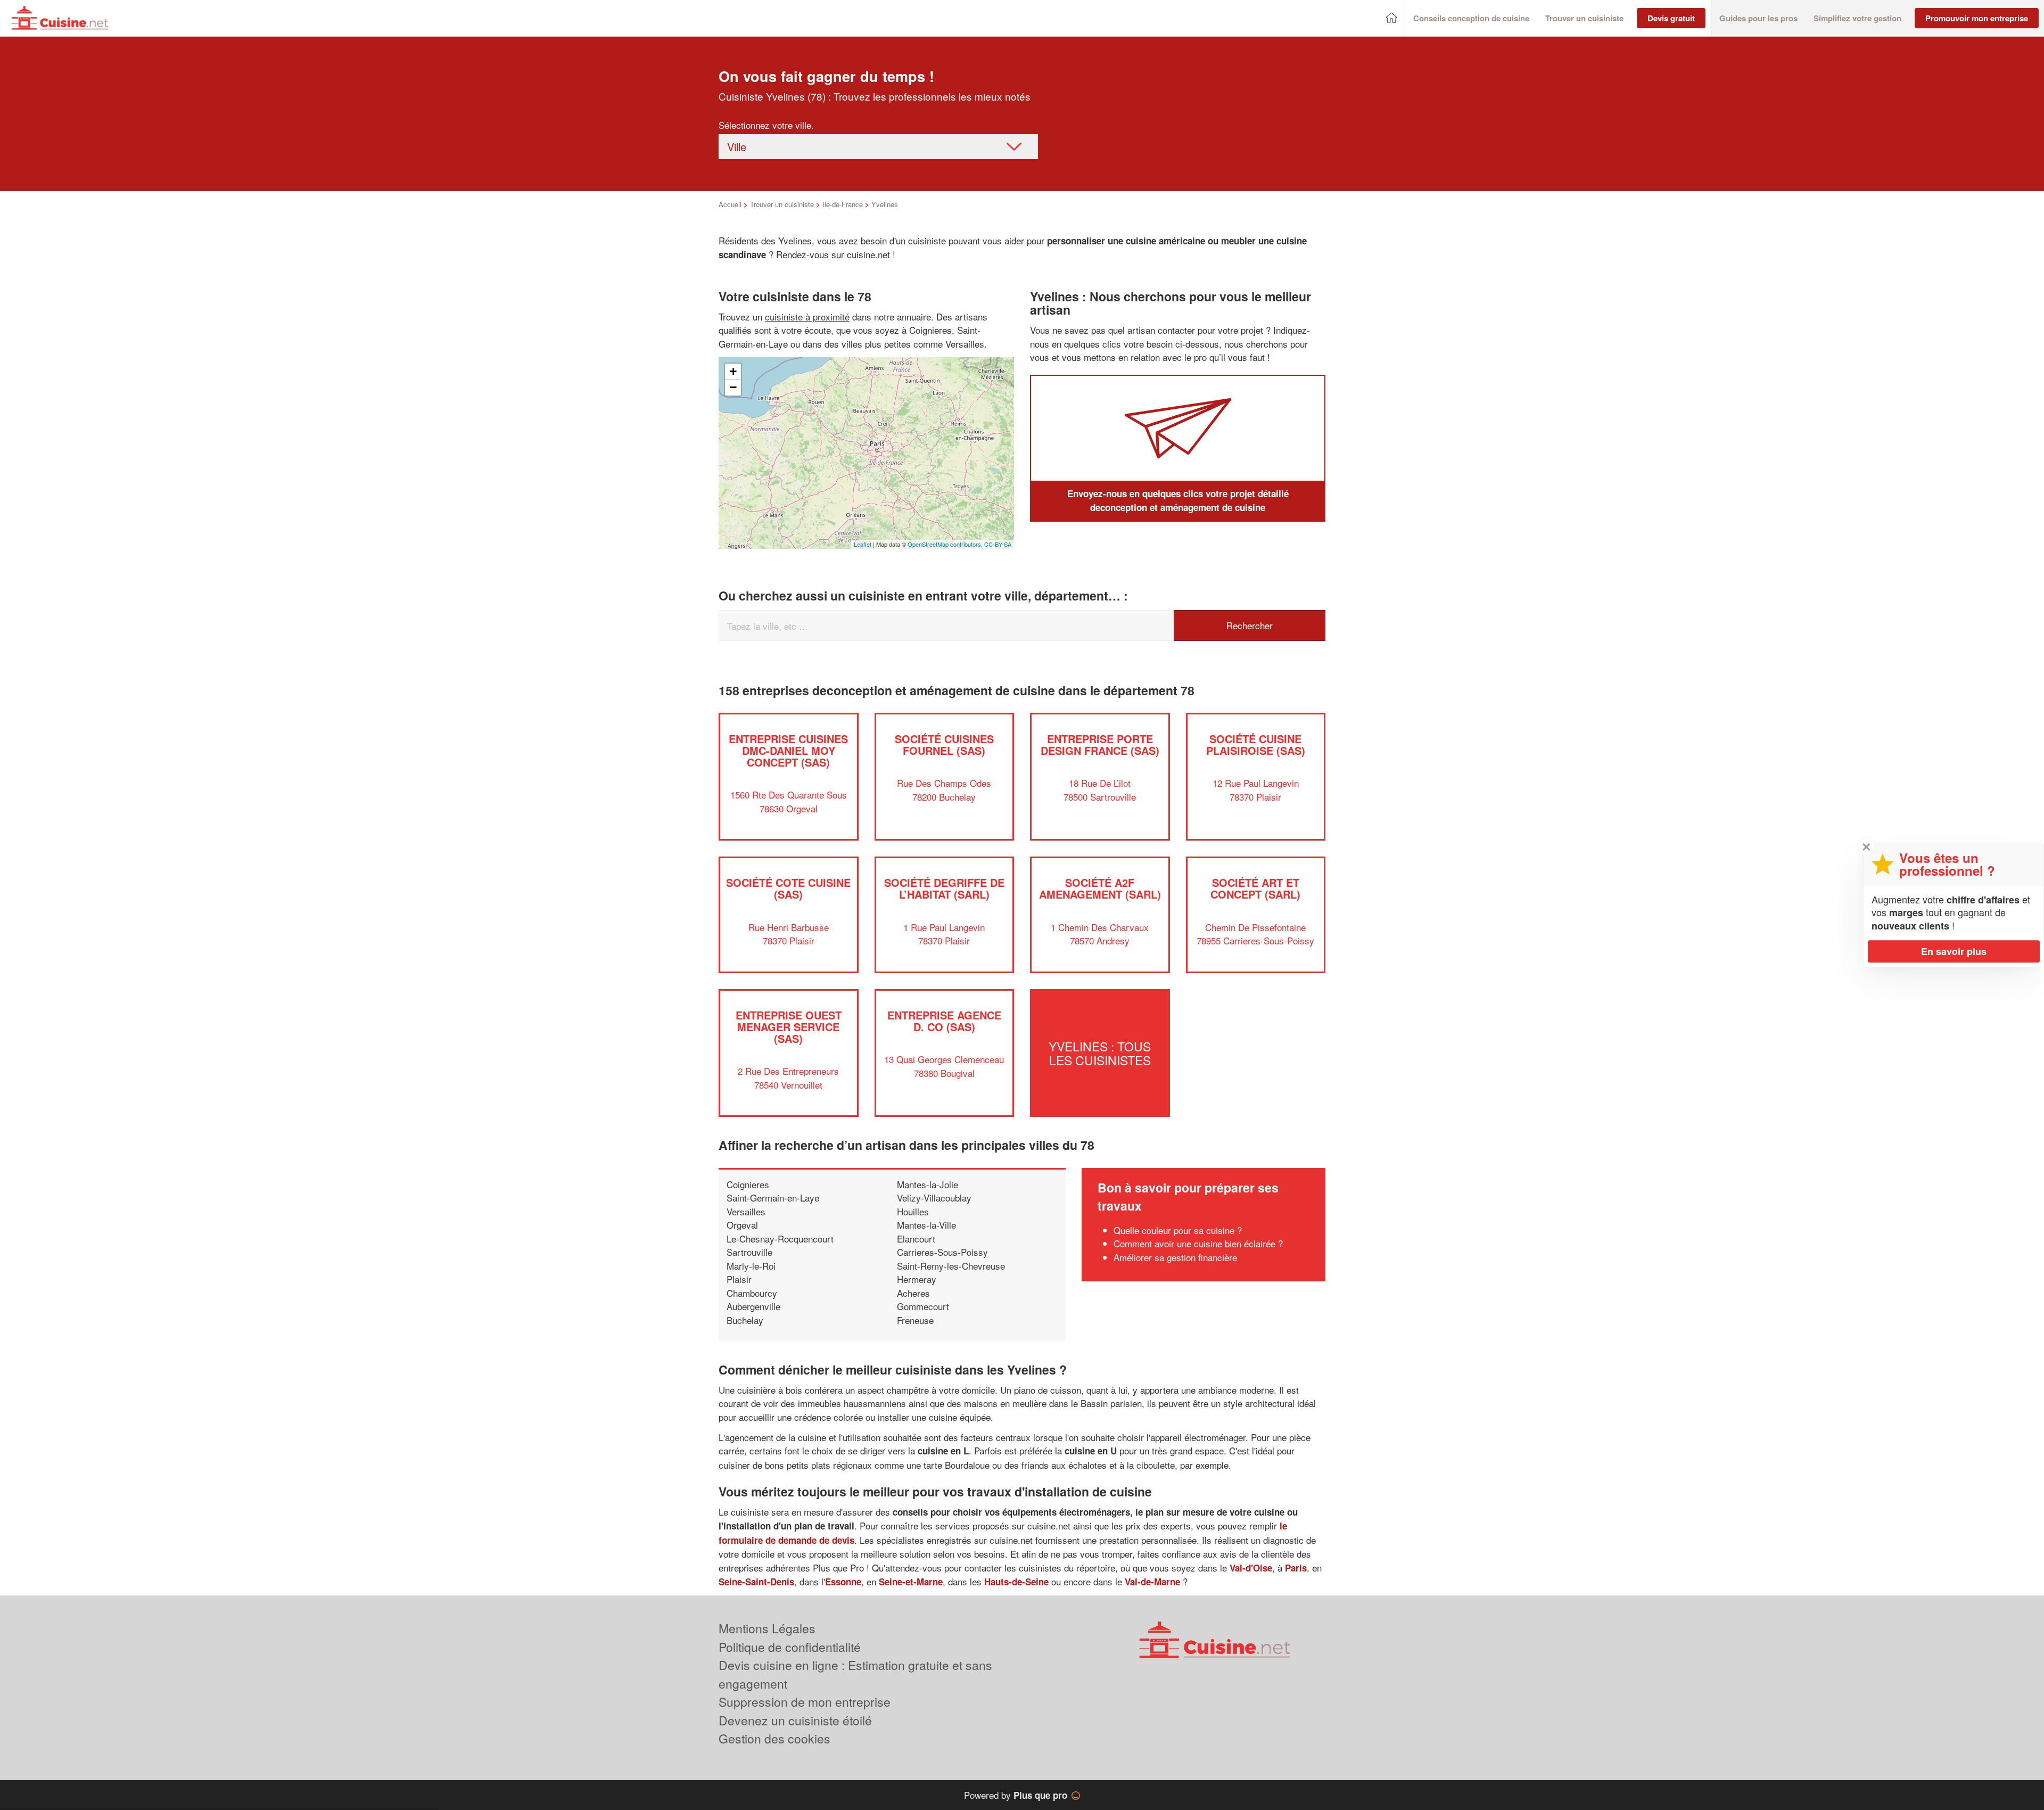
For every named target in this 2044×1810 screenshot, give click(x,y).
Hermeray (917, 1279)
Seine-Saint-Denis (756, 1582)
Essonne (843, 1582)
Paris (1296, 1568)
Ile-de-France (843, 204)
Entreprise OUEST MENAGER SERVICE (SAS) (789, 1027)
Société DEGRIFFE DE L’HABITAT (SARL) (944, 888)
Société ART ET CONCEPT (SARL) (1255, 888)
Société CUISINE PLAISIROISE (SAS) (1256, 744)
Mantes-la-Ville (926, 1225)
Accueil (730, 204)
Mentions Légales (767, 1628)
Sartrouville (749, 1252)
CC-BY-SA (998, 544)
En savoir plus (1954, 951)
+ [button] (733, 371)
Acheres (913, 1293)
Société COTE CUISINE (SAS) (788, 888)
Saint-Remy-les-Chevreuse (951, 1266)
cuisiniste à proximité (807, 316)
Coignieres (748, 1184)
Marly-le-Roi (751, 1266)
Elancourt (916, 1239)
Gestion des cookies (774, 1738)
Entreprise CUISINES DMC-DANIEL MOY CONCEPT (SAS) (788, 750)
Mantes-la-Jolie (928, 1184)
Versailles (746, 1211)
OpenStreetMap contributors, (946, 544)
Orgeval (742, 1225)
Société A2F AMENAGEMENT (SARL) (1100, 888)
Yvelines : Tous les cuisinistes (1100, 1053)
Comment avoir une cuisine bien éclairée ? (1198, 1243)
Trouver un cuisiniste (782, 204)
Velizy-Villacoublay (934, 1198)
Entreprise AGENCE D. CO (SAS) (944, 1021)
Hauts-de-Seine (1016, 1582)
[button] (1471, 18)
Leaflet (863, 544)
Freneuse (915, 1320)
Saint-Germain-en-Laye (773, 1198)
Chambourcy (752, 1293)
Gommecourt (923, 1306)
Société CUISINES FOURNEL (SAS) (944, 744)
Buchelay (745, 1320)
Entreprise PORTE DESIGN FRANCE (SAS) (1100, 744)
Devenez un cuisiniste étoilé (795, 1720)
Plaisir (739, 1279)
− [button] (733, 387)
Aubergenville (753, 1306)
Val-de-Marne (1152, 1582)
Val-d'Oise (1251, 1568)
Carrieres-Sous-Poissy (942, 1252)
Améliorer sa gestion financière (1175, 1257)
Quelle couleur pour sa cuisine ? (1178, 1230)
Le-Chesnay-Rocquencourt (780, 1239)
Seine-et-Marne (911, 1582)
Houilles (913, 1211)
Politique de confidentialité (790, 1647)
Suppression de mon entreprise (805, 1702)
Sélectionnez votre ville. (766, 125)
